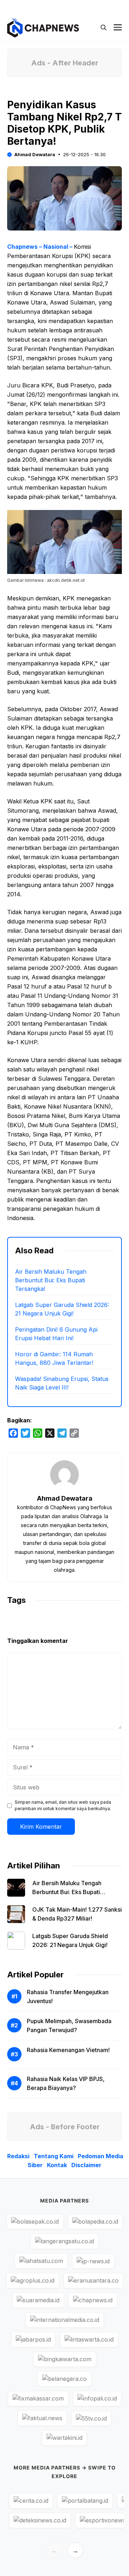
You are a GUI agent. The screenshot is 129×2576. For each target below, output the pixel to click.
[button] (104, 28)
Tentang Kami (54, 2156)
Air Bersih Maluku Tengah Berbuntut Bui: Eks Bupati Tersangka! (51, 1280)
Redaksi (18, 2156)
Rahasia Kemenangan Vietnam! (68, 2050)
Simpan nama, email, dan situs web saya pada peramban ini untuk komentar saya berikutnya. (63, 1805)
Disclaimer (86, 2165)
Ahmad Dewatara (35, 154)
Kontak (57, 2165)
